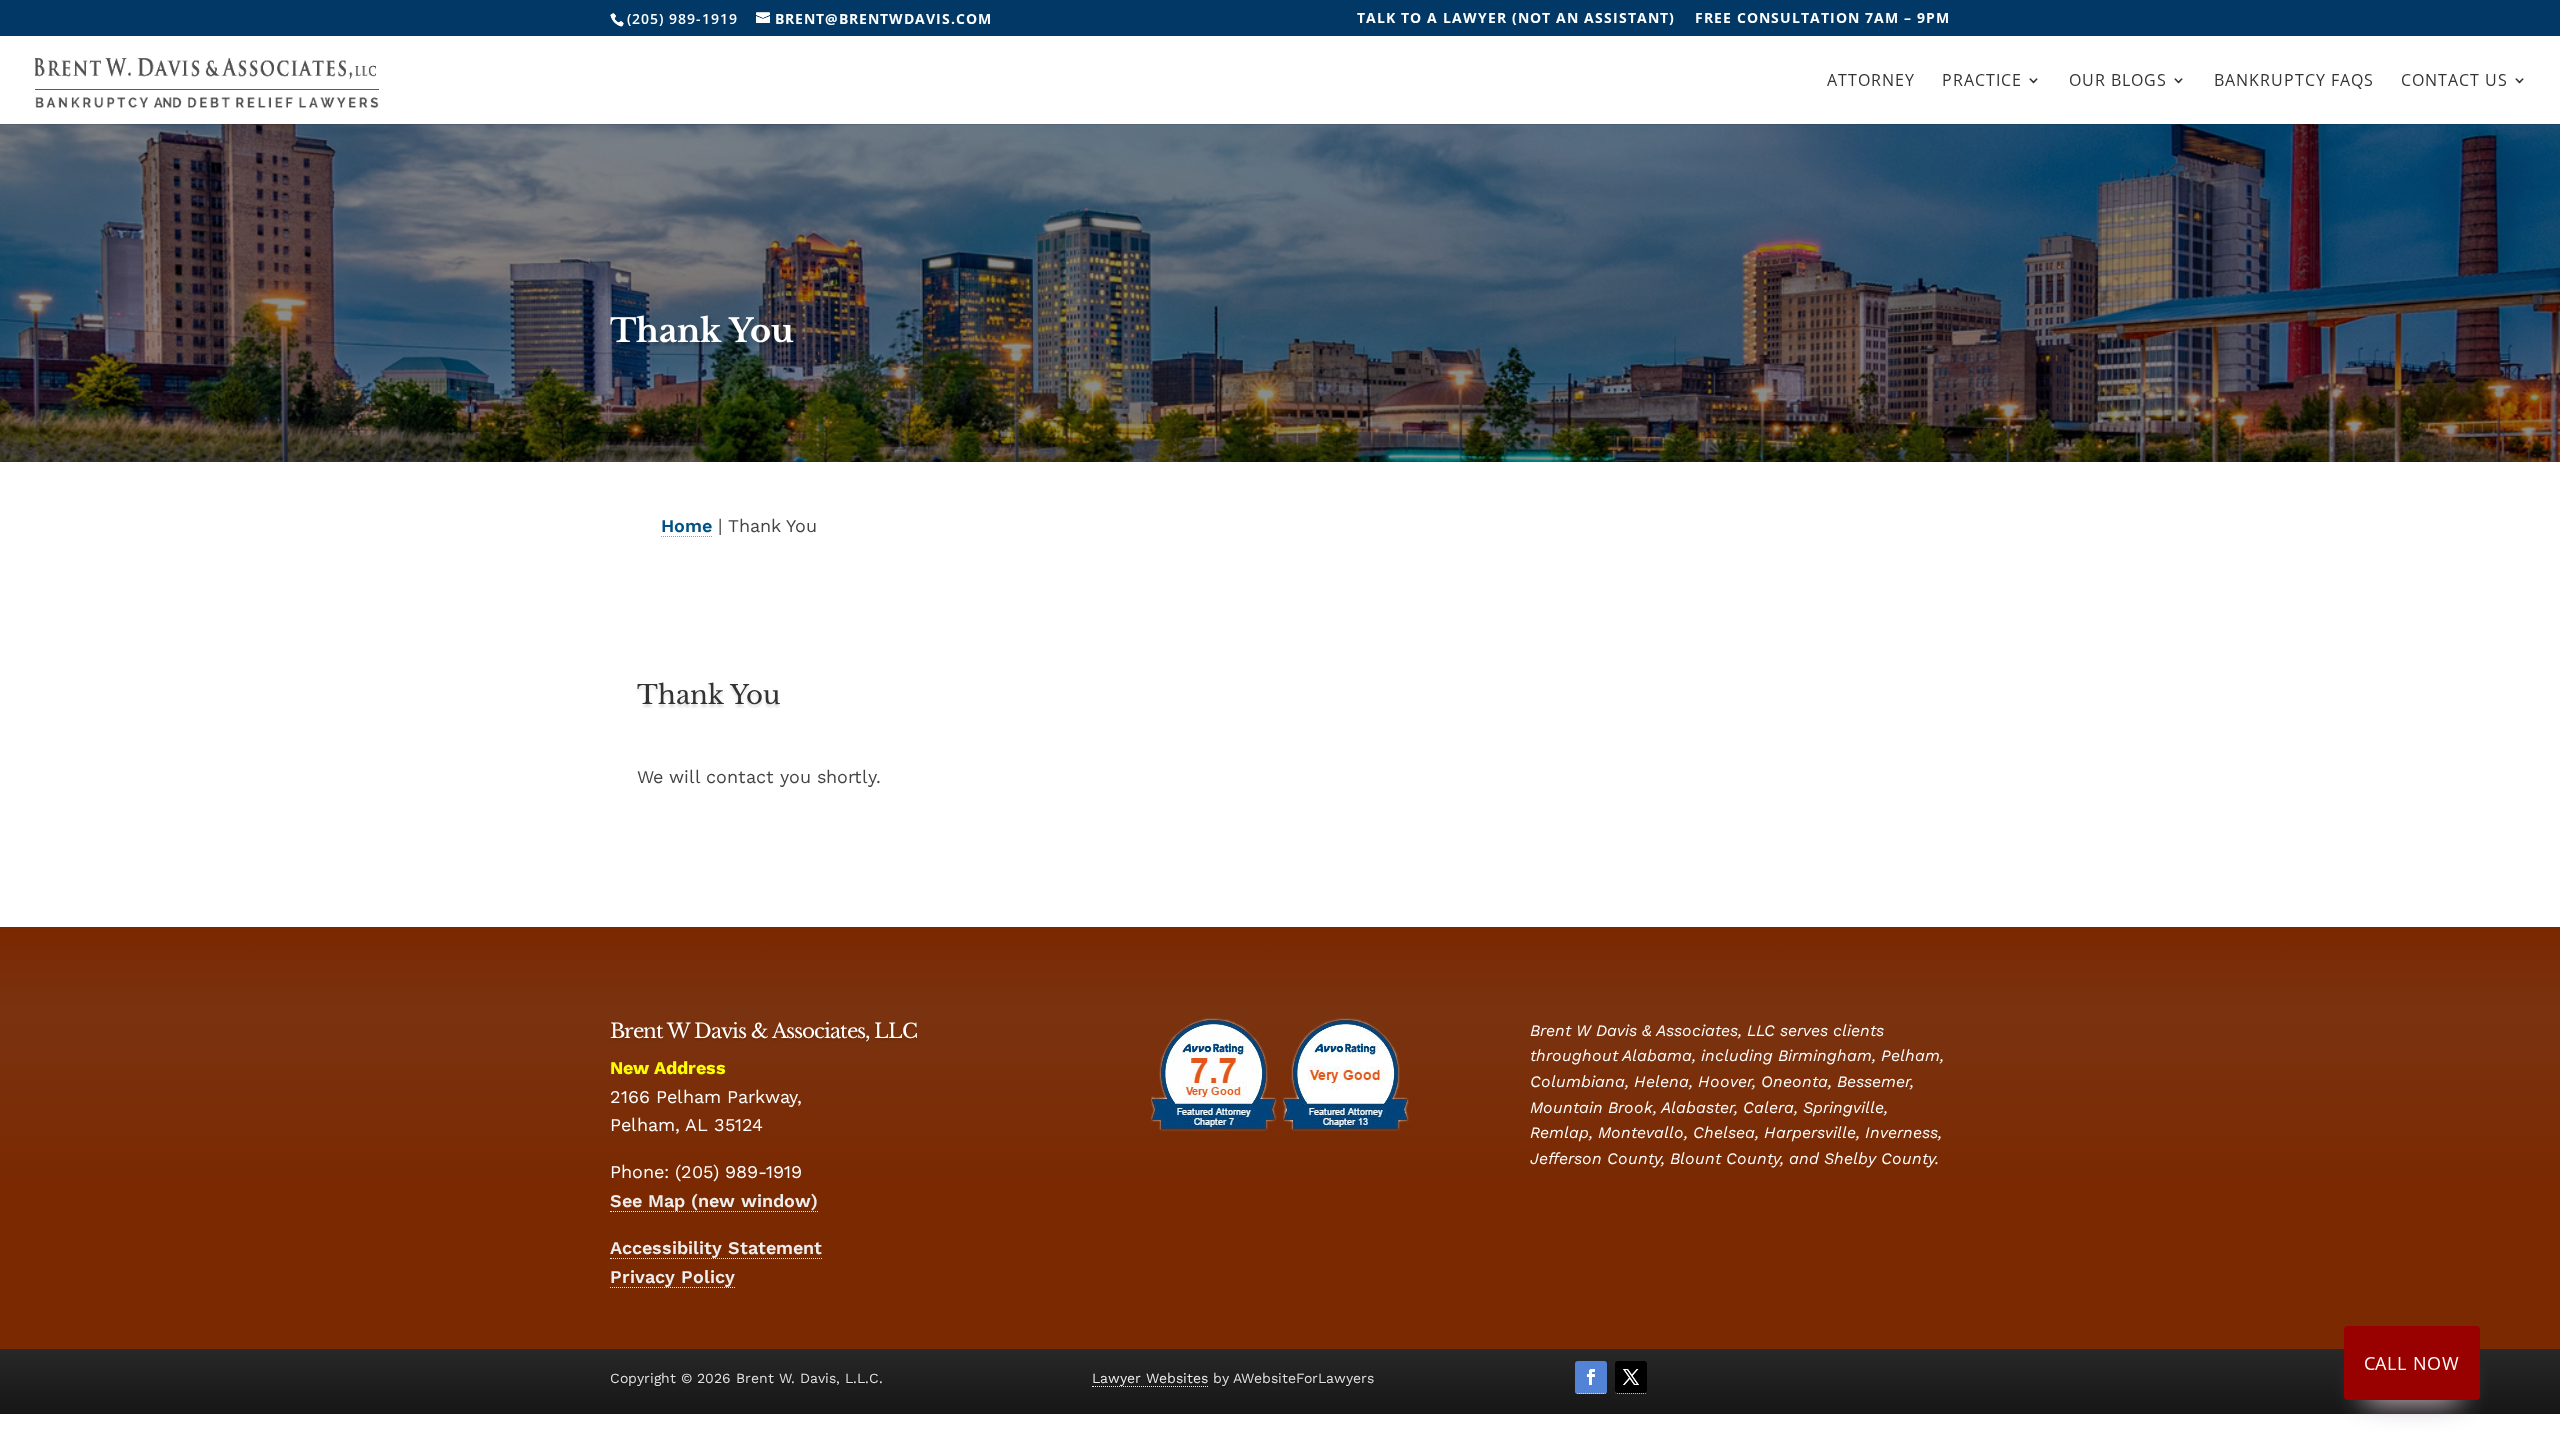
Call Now (2412, 1363)
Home (686, 525)
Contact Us (2454, 82)
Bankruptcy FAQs (2294, 82)
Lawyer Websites (1150, 1378)
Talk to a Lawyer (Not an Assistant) (1516, 19)
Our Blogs (2118, 82)
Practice (1982, 82)
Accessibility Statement (716, 1247)
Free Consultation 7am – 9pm (1822, 19)
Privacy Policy (672, 1276)
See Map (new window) (714, 1200)
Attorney (1871, 82)
